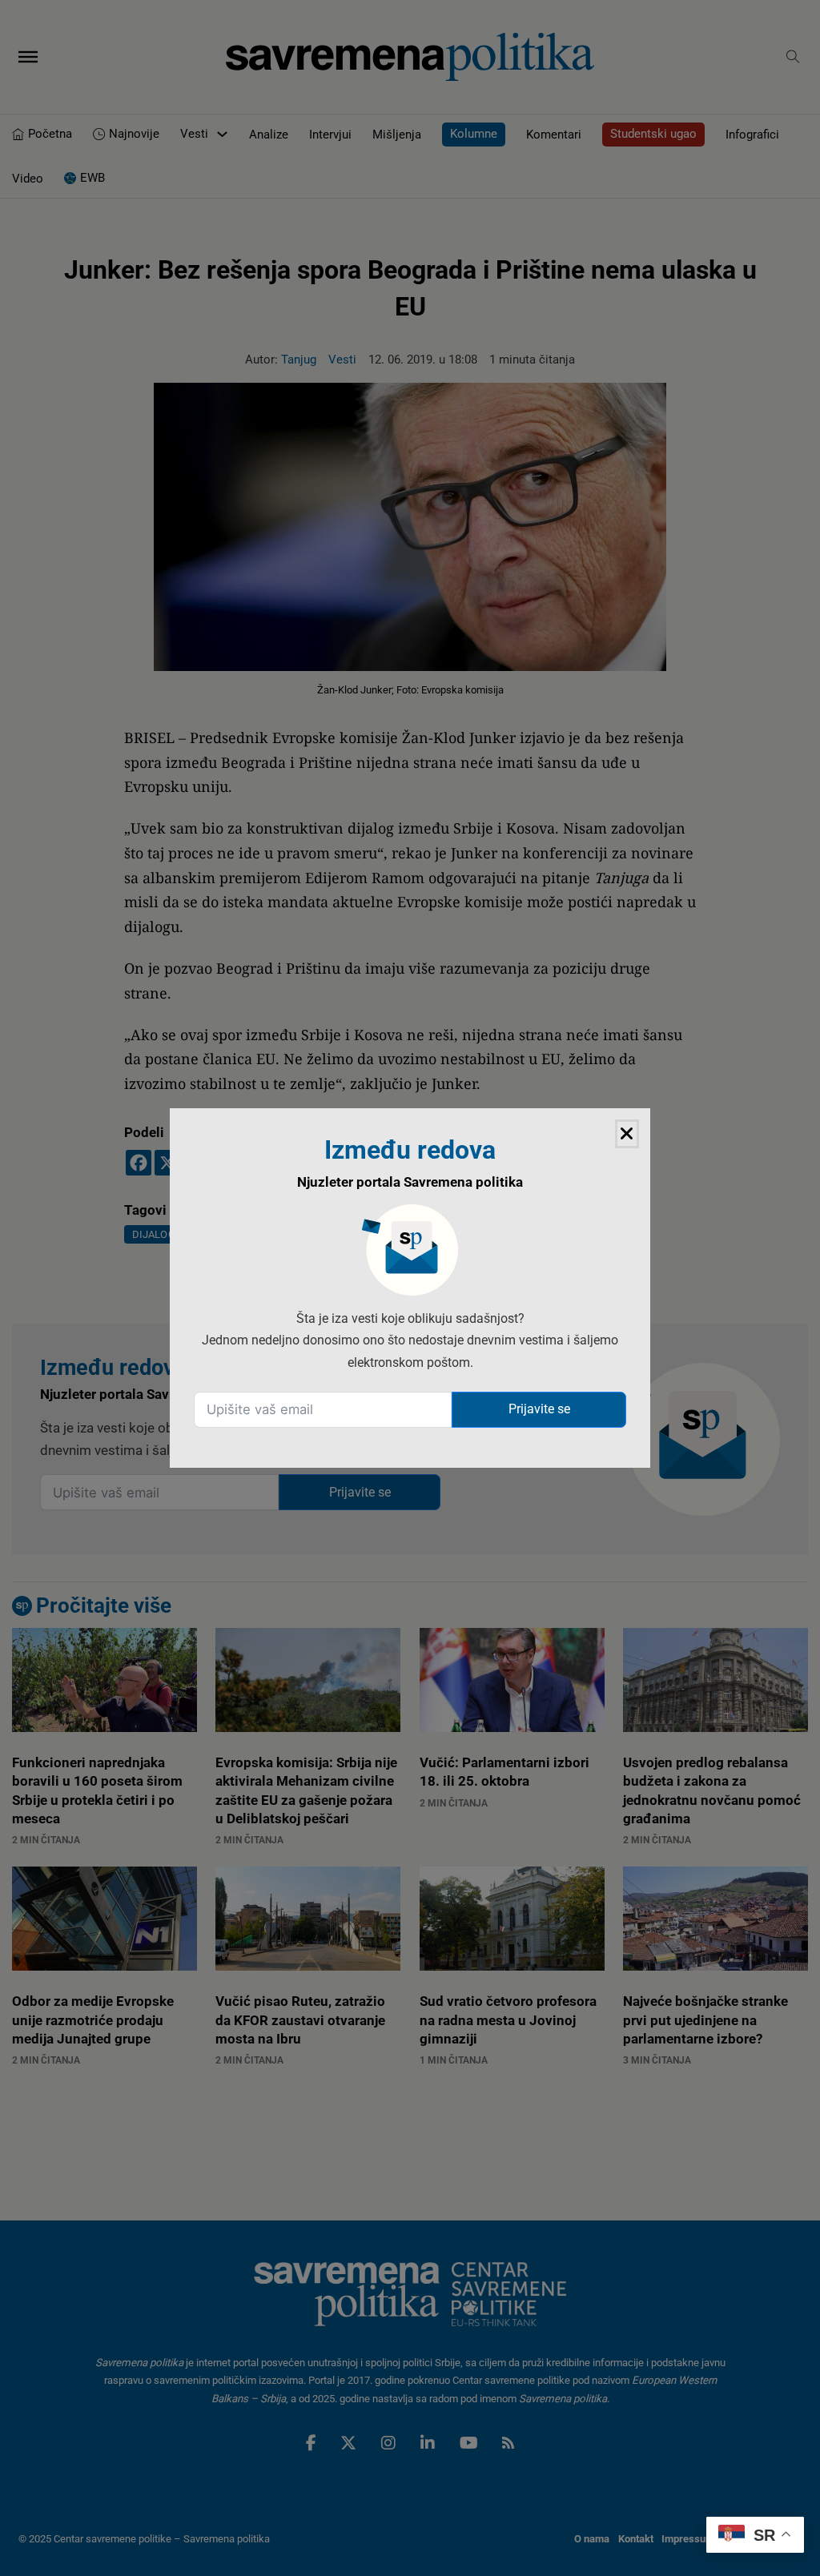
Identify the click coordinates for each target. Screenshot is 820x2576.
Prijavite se (539, 1409)
